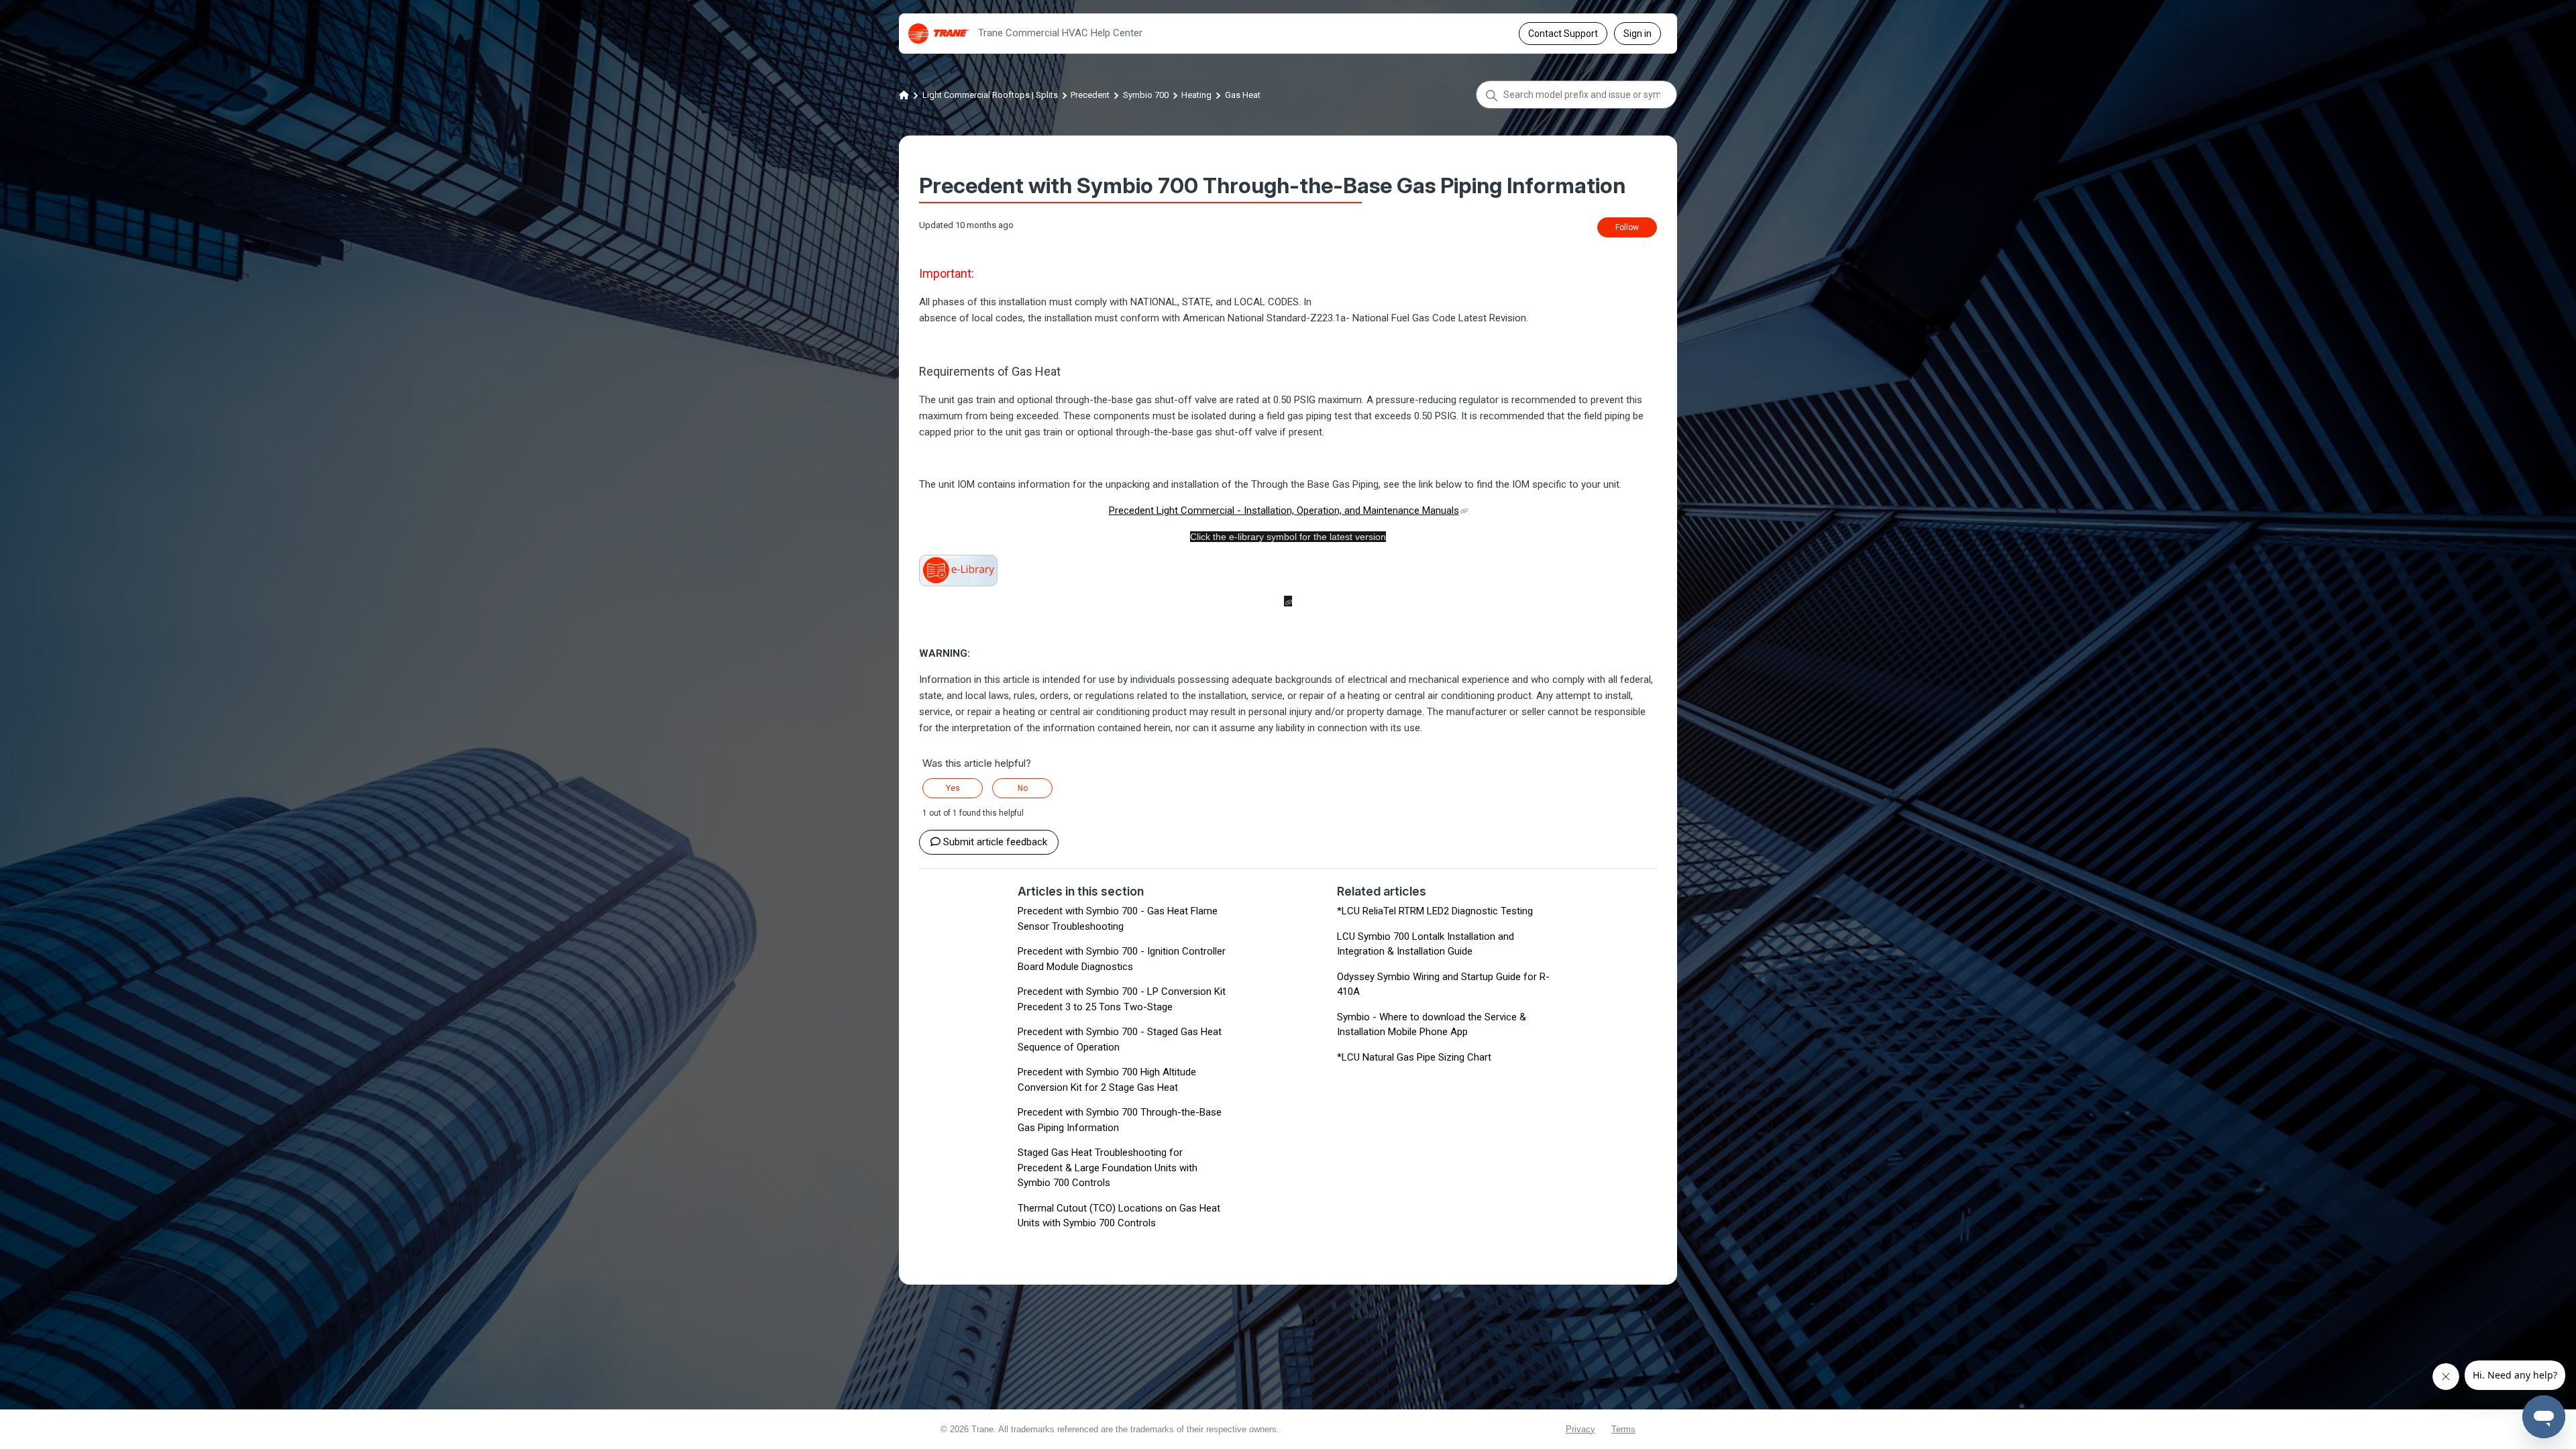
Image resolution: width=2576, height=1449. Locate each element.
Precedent (1090, 95)
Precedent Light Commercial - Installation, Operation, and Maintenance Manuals (1284, 511)
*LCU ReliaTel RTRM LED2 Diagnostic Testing (1435, 911)
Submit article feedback (995, 842)
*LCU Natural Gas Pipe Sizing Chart (1414, 1057)
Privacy (1580, 1429)
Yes (953, 788)
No (1023, 788)
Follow (1627, 227)
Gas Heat (1243, 95)
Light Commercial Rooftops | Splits (990, 95)
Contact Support (1563, 34)
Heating (1196, 95)
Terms (1623, 1429)
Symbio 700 (1146, 95)
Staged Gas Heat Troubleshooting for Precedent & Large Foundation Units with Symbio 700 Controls (1108, 1168)
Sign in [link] (1638, 34)
